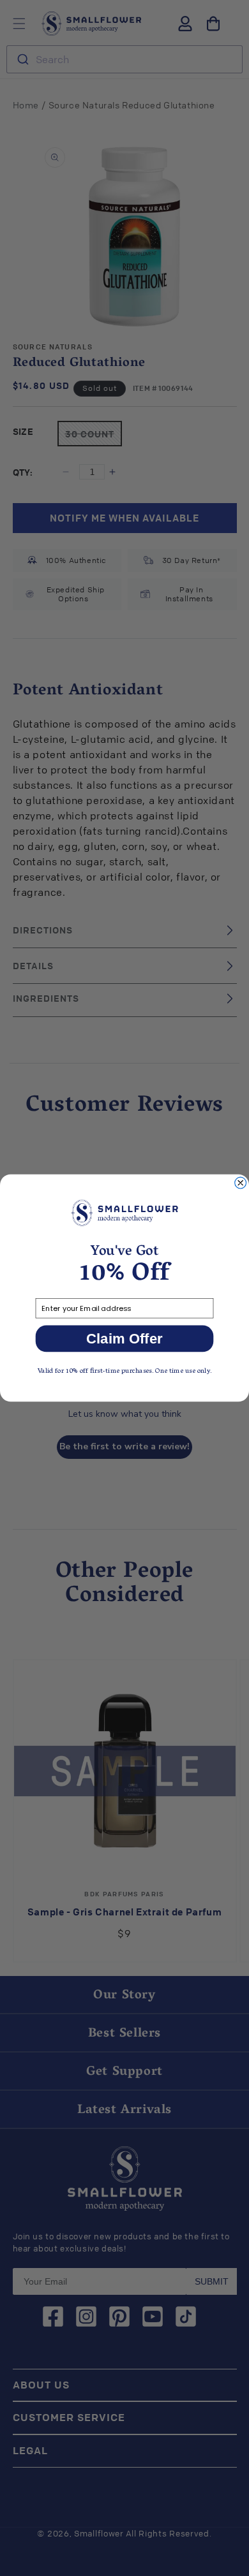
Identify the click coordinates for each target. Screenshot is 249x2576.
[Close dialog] (241, 1183)
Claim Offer (124, 1339)
